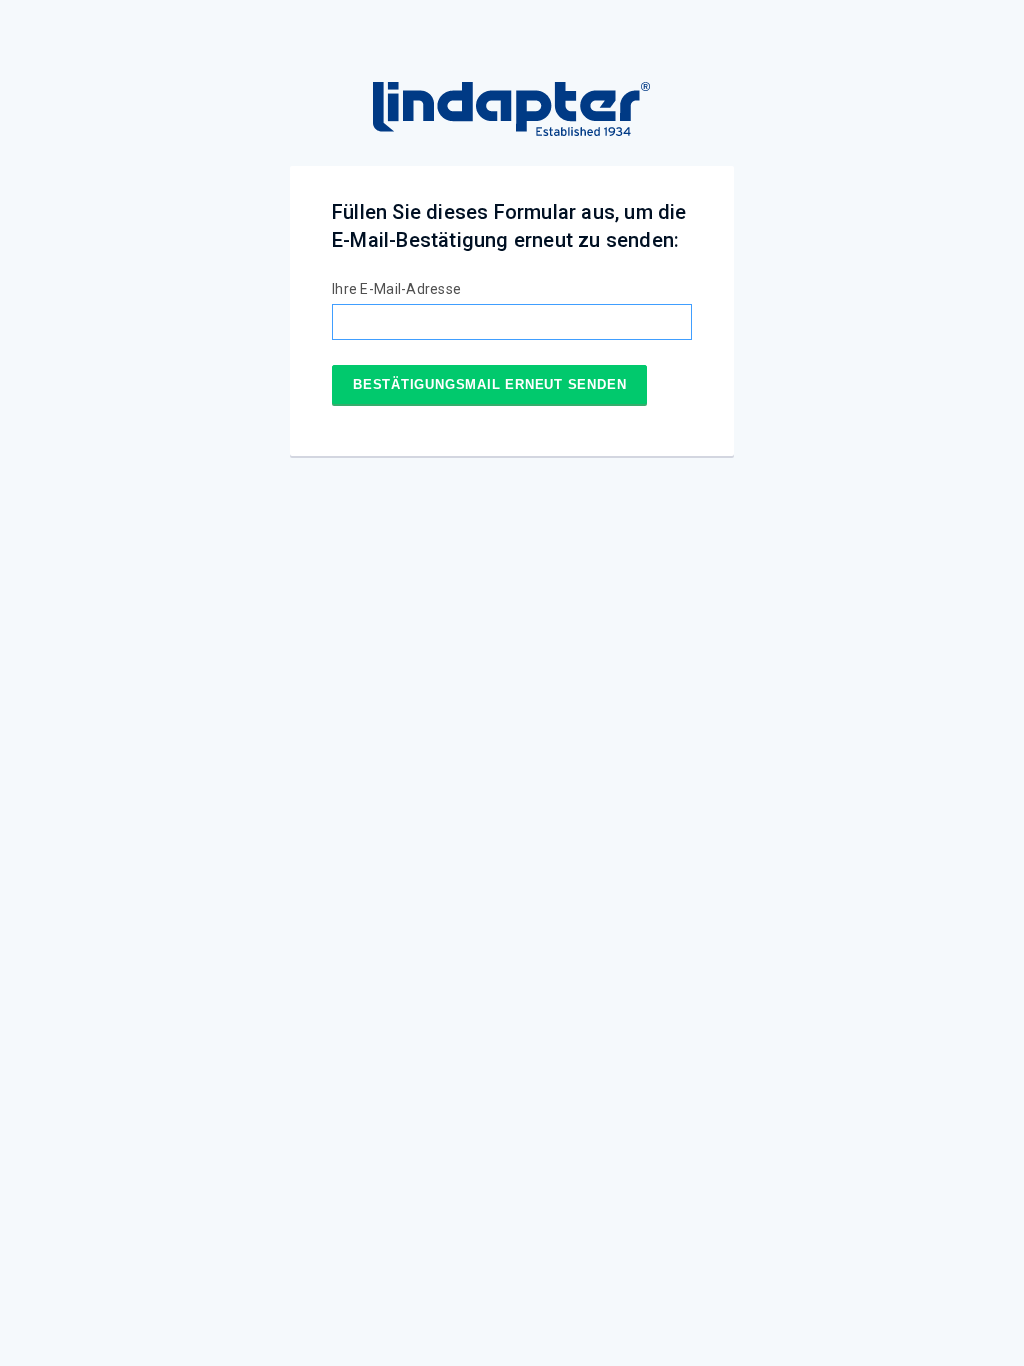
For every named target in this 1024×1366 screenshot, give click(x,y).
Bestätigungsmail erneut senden (489, 384)
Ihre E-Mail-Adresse (396, 289)
